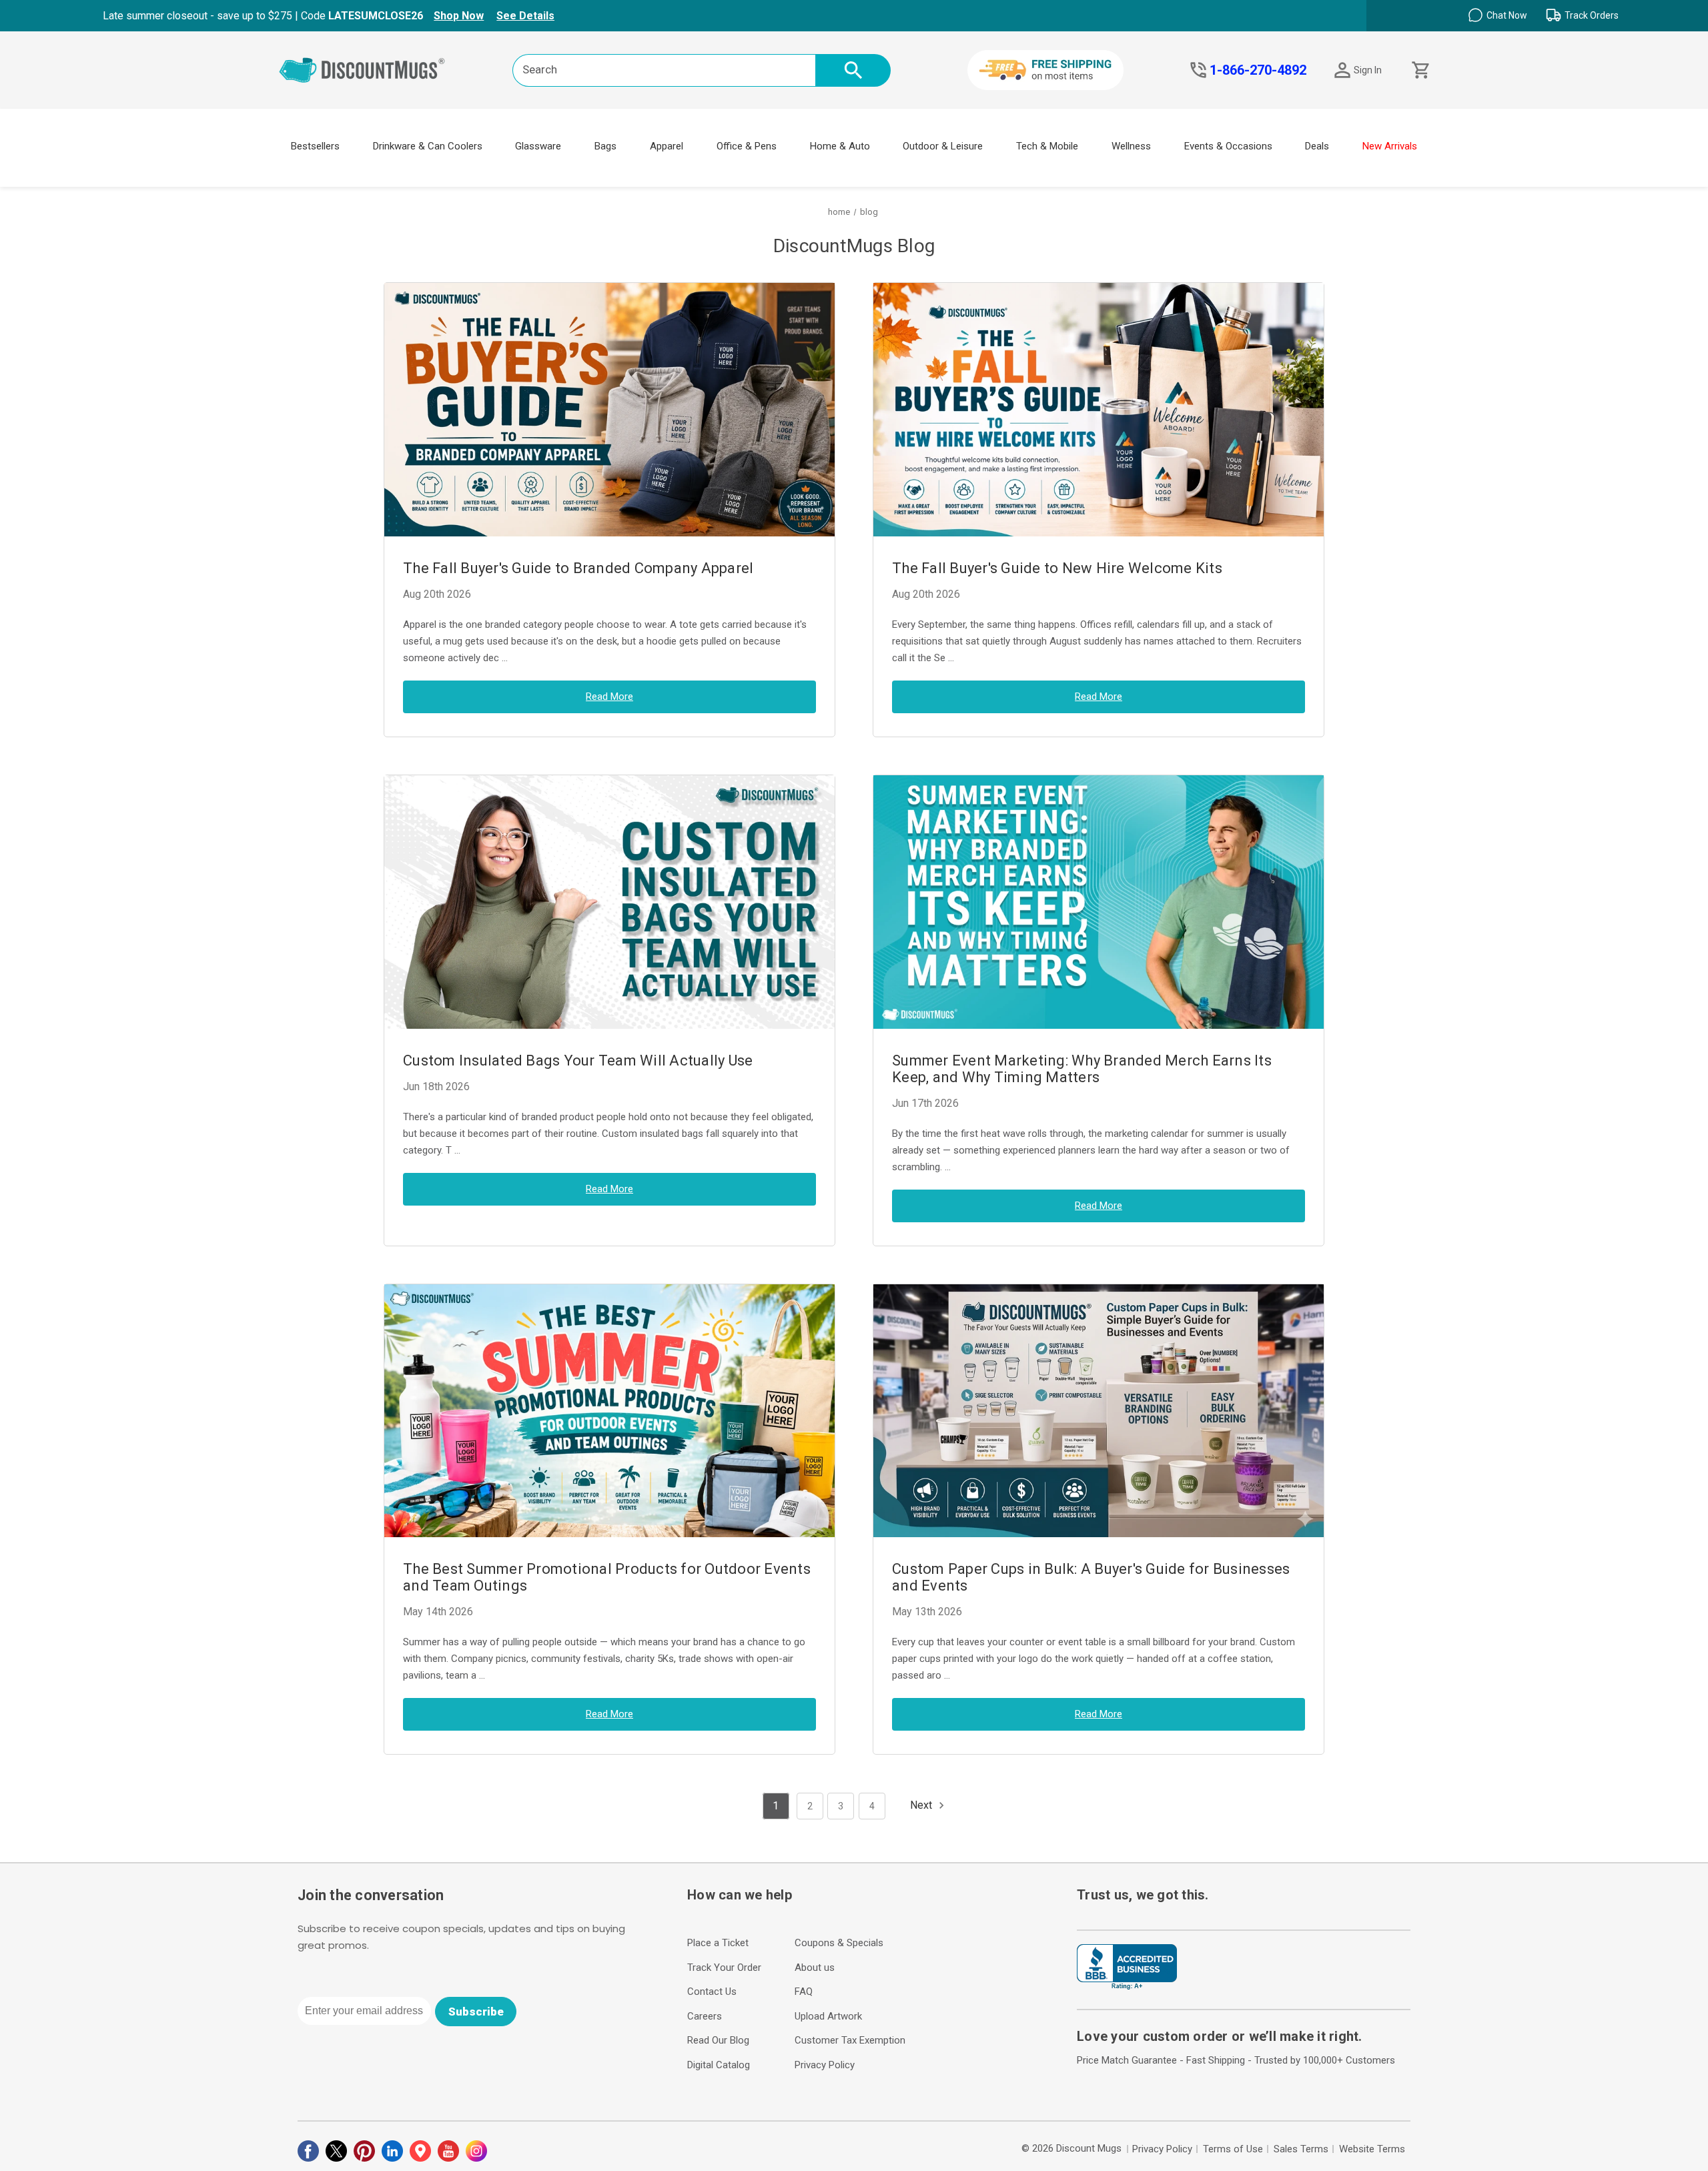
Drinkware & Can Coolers (428, 146)
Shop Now (459, 16)
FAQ (804, 1992)
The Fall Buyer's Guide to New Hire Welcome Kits (1057, 568)
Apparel (667, 146)
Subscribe (476, 2012)
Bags (605, 146)
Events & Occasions (1228, 146)
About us (815, 1968)
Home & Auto (840, 146)
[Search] (853, 70)
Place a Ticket (718, 1943)
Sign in (1368, 70)
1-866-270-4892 (1258, 70)
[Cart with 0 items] (1419, 70)
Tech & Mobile (1047, 146)
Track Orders (1592, 15)
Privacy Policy (825, 2065)
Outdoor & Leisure (943, 146)
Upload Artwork (828, 2016)
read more (609, 697)
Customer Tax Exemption (850, 2040)
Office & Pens (747, 146)
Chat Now (1507, 15)
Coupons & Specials (839, 1943)
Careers (705, 2016)
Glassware (538, 146)
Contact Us (712, 1992)
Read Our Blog (718, 2040)
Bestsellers (315, 146)
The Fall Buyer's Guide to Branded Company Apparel (578, 568)
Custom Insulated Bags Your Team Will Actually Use (578, 1060)
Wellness (1131, 146)
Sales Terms (1301, 2149)
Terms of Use (1233, 2149)
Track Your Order (724, 1968)
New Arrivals (1390, 146)
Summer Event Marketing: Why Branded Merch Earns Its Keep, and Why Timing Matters (1082, 1069)
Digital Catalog (719, 2065)
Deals (1317, 146)
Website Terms (1372, 2149)
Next (922, 1805)
